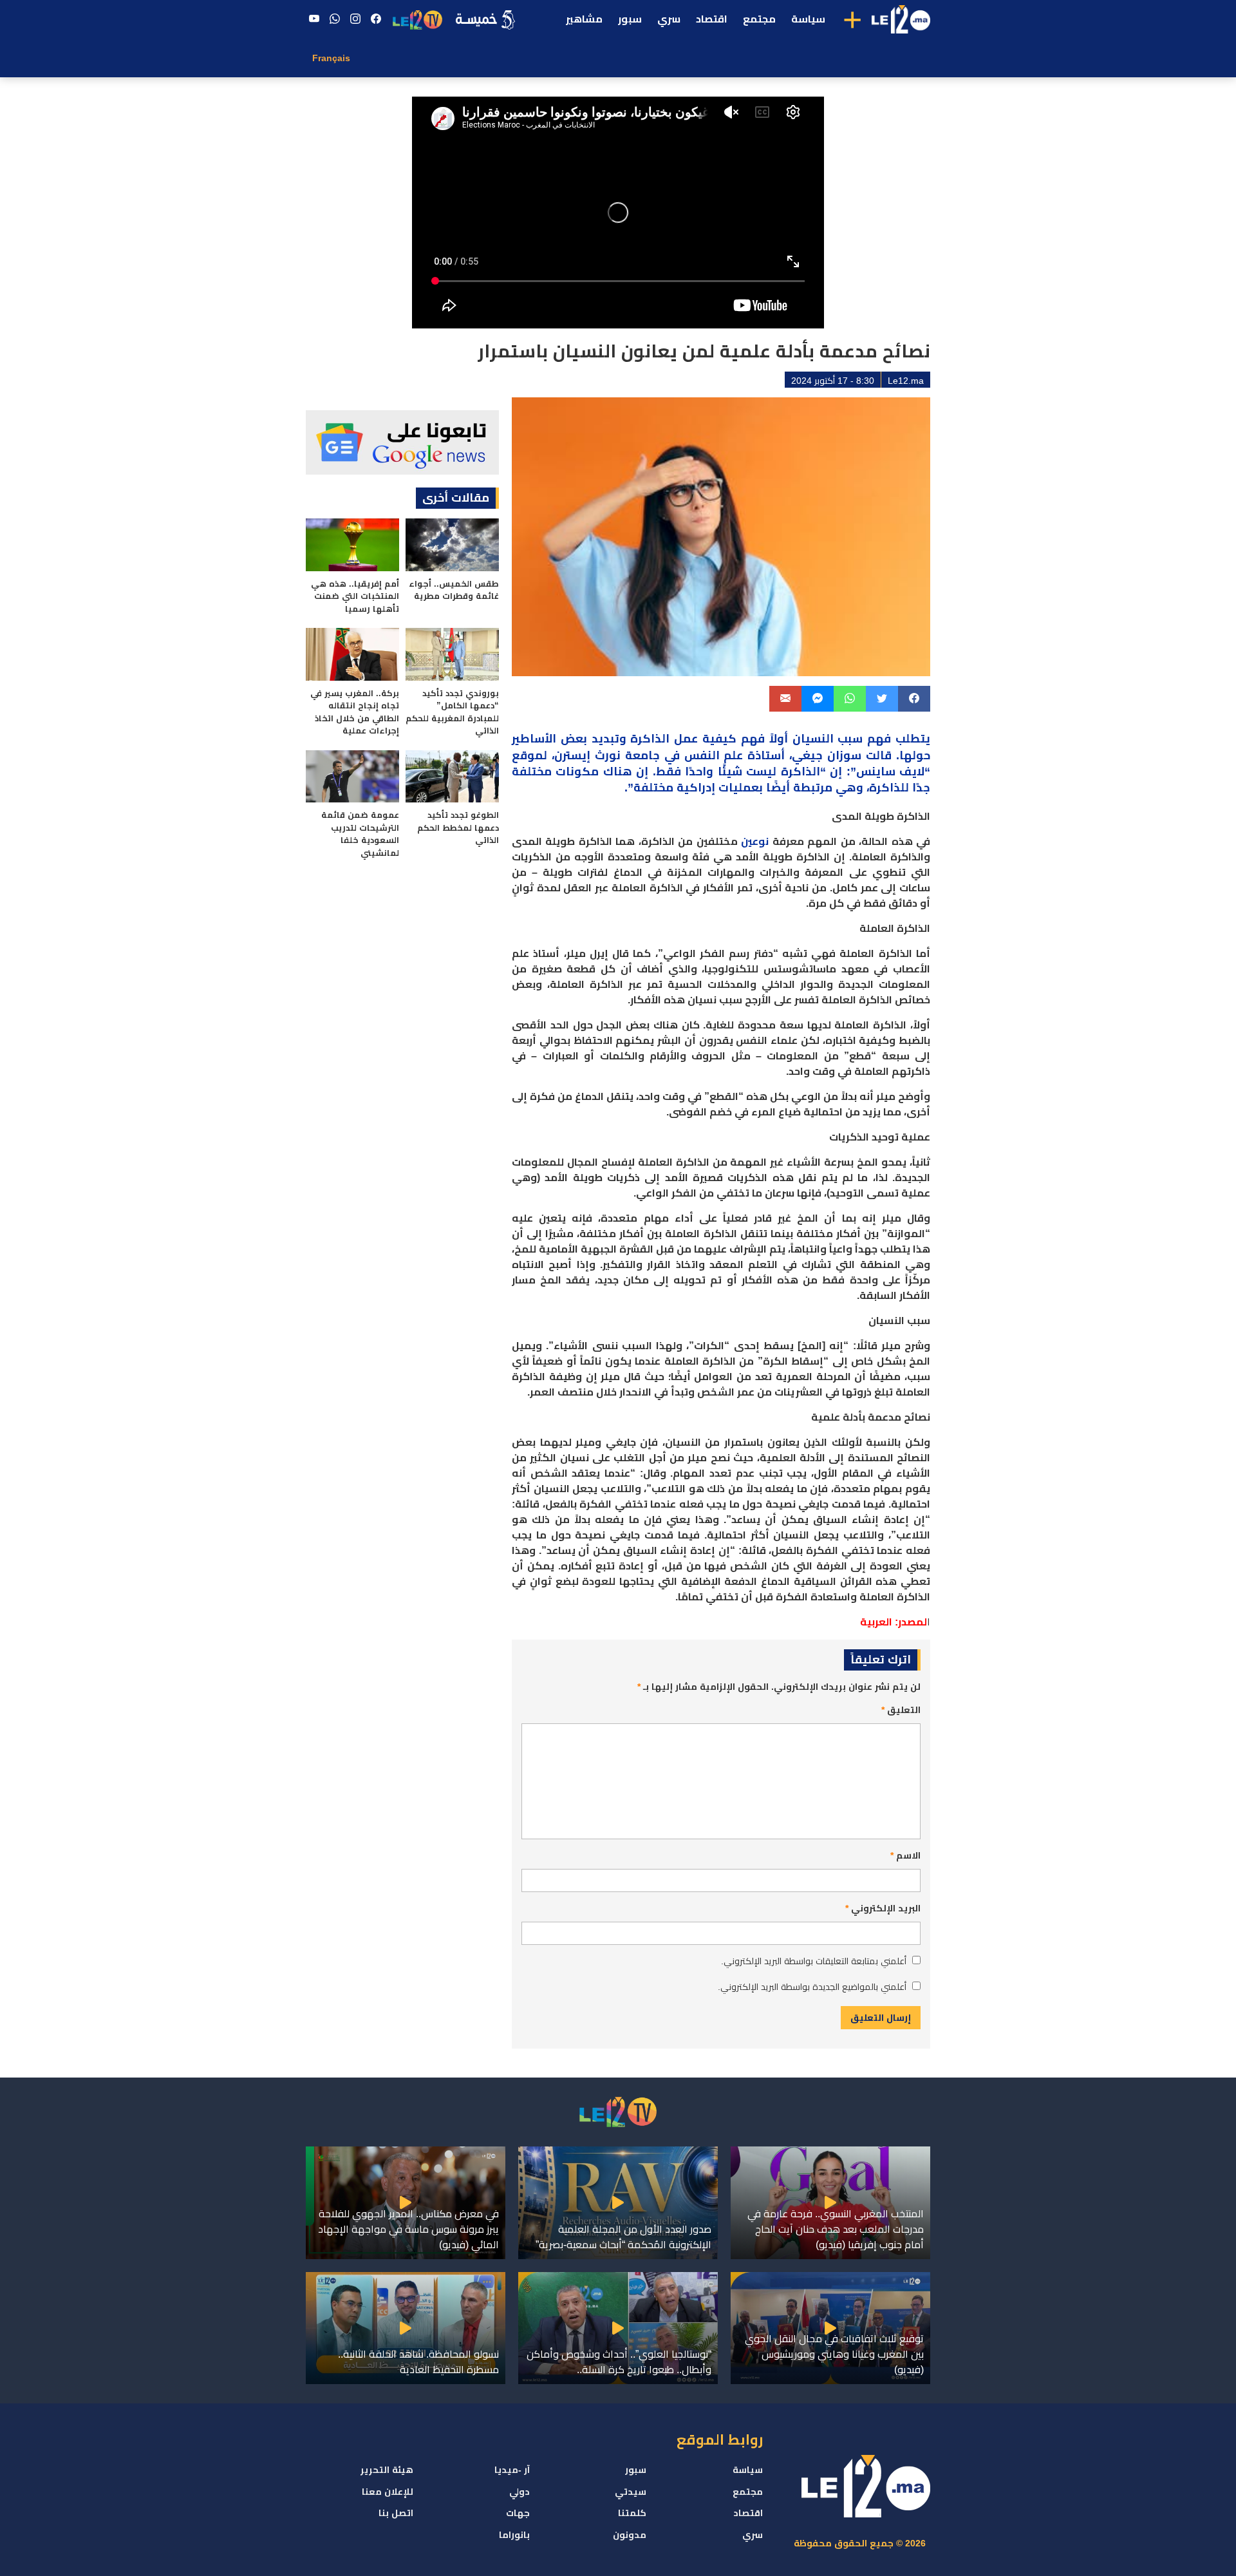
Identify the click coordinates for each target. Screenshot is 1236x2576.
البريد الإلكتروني (883, 1908)
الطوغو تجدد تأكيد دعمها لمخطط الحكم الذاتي (458, 828)
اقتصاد (712, 19)
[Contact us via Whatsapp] (335, 19)
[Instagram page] (355, 19)
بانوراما (514, 2535)
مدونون (630, 2535)
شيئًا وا (724, 772)
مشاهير (584, 19)
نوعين (755, 841)
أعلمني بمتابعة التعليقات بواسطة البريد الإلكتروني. (814, 1961)
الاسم (905, 1855)
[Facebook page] (376, 19)
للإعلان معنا (388, 2492)
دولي (520, 2492)
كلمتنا (632, 2513)
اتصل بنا (396, 2513)
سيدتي (631, 2492)
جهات (518, 2513)
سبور (630, 19)
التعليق (901, 1710)
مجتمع (759, 19)
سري (669, 19)
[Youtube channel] (314, 19)
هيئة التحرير (387, 2470)
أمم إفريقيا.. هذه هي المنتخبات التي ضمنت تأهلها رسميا (355, 596)
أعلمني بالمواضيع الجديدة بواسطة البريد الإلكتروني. (812, 1987)
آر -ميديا (512, 2470)
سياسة (808, 19)
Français (331, 58)
